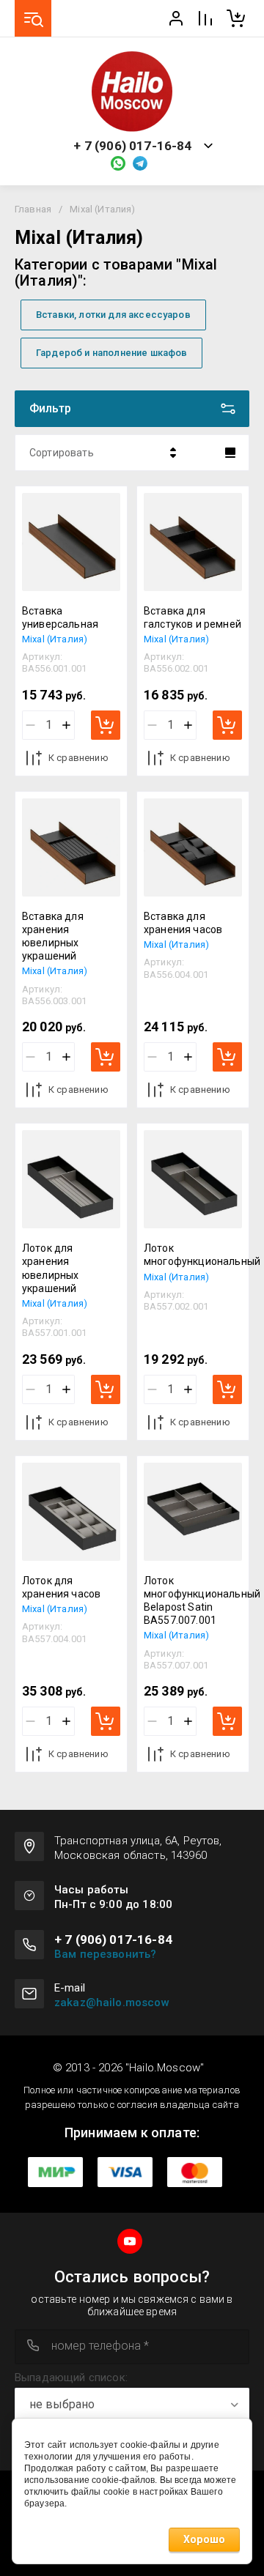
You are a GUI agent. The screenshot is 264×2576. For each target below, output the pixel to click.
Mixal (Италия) (55, 639)
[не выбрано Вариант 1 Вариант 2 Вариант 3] (132, 2405)
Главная (33, 209)
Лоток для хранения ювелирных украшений (50, 1268)
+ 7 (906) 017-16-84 (132, 146)
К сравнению (78, 758)
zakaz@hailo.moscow (112, 2002)
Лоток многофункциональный (202, 1255)
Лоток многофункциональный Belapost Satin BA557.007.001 (202, 1601)
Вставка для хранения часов (183, 923)
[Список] (230, 453)
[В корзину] (106, 725)
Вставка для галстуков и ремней (192, 617)
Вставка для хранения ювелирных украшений (53, 936)
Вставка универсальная (60, 617)
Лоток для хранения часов (61, 1587)
